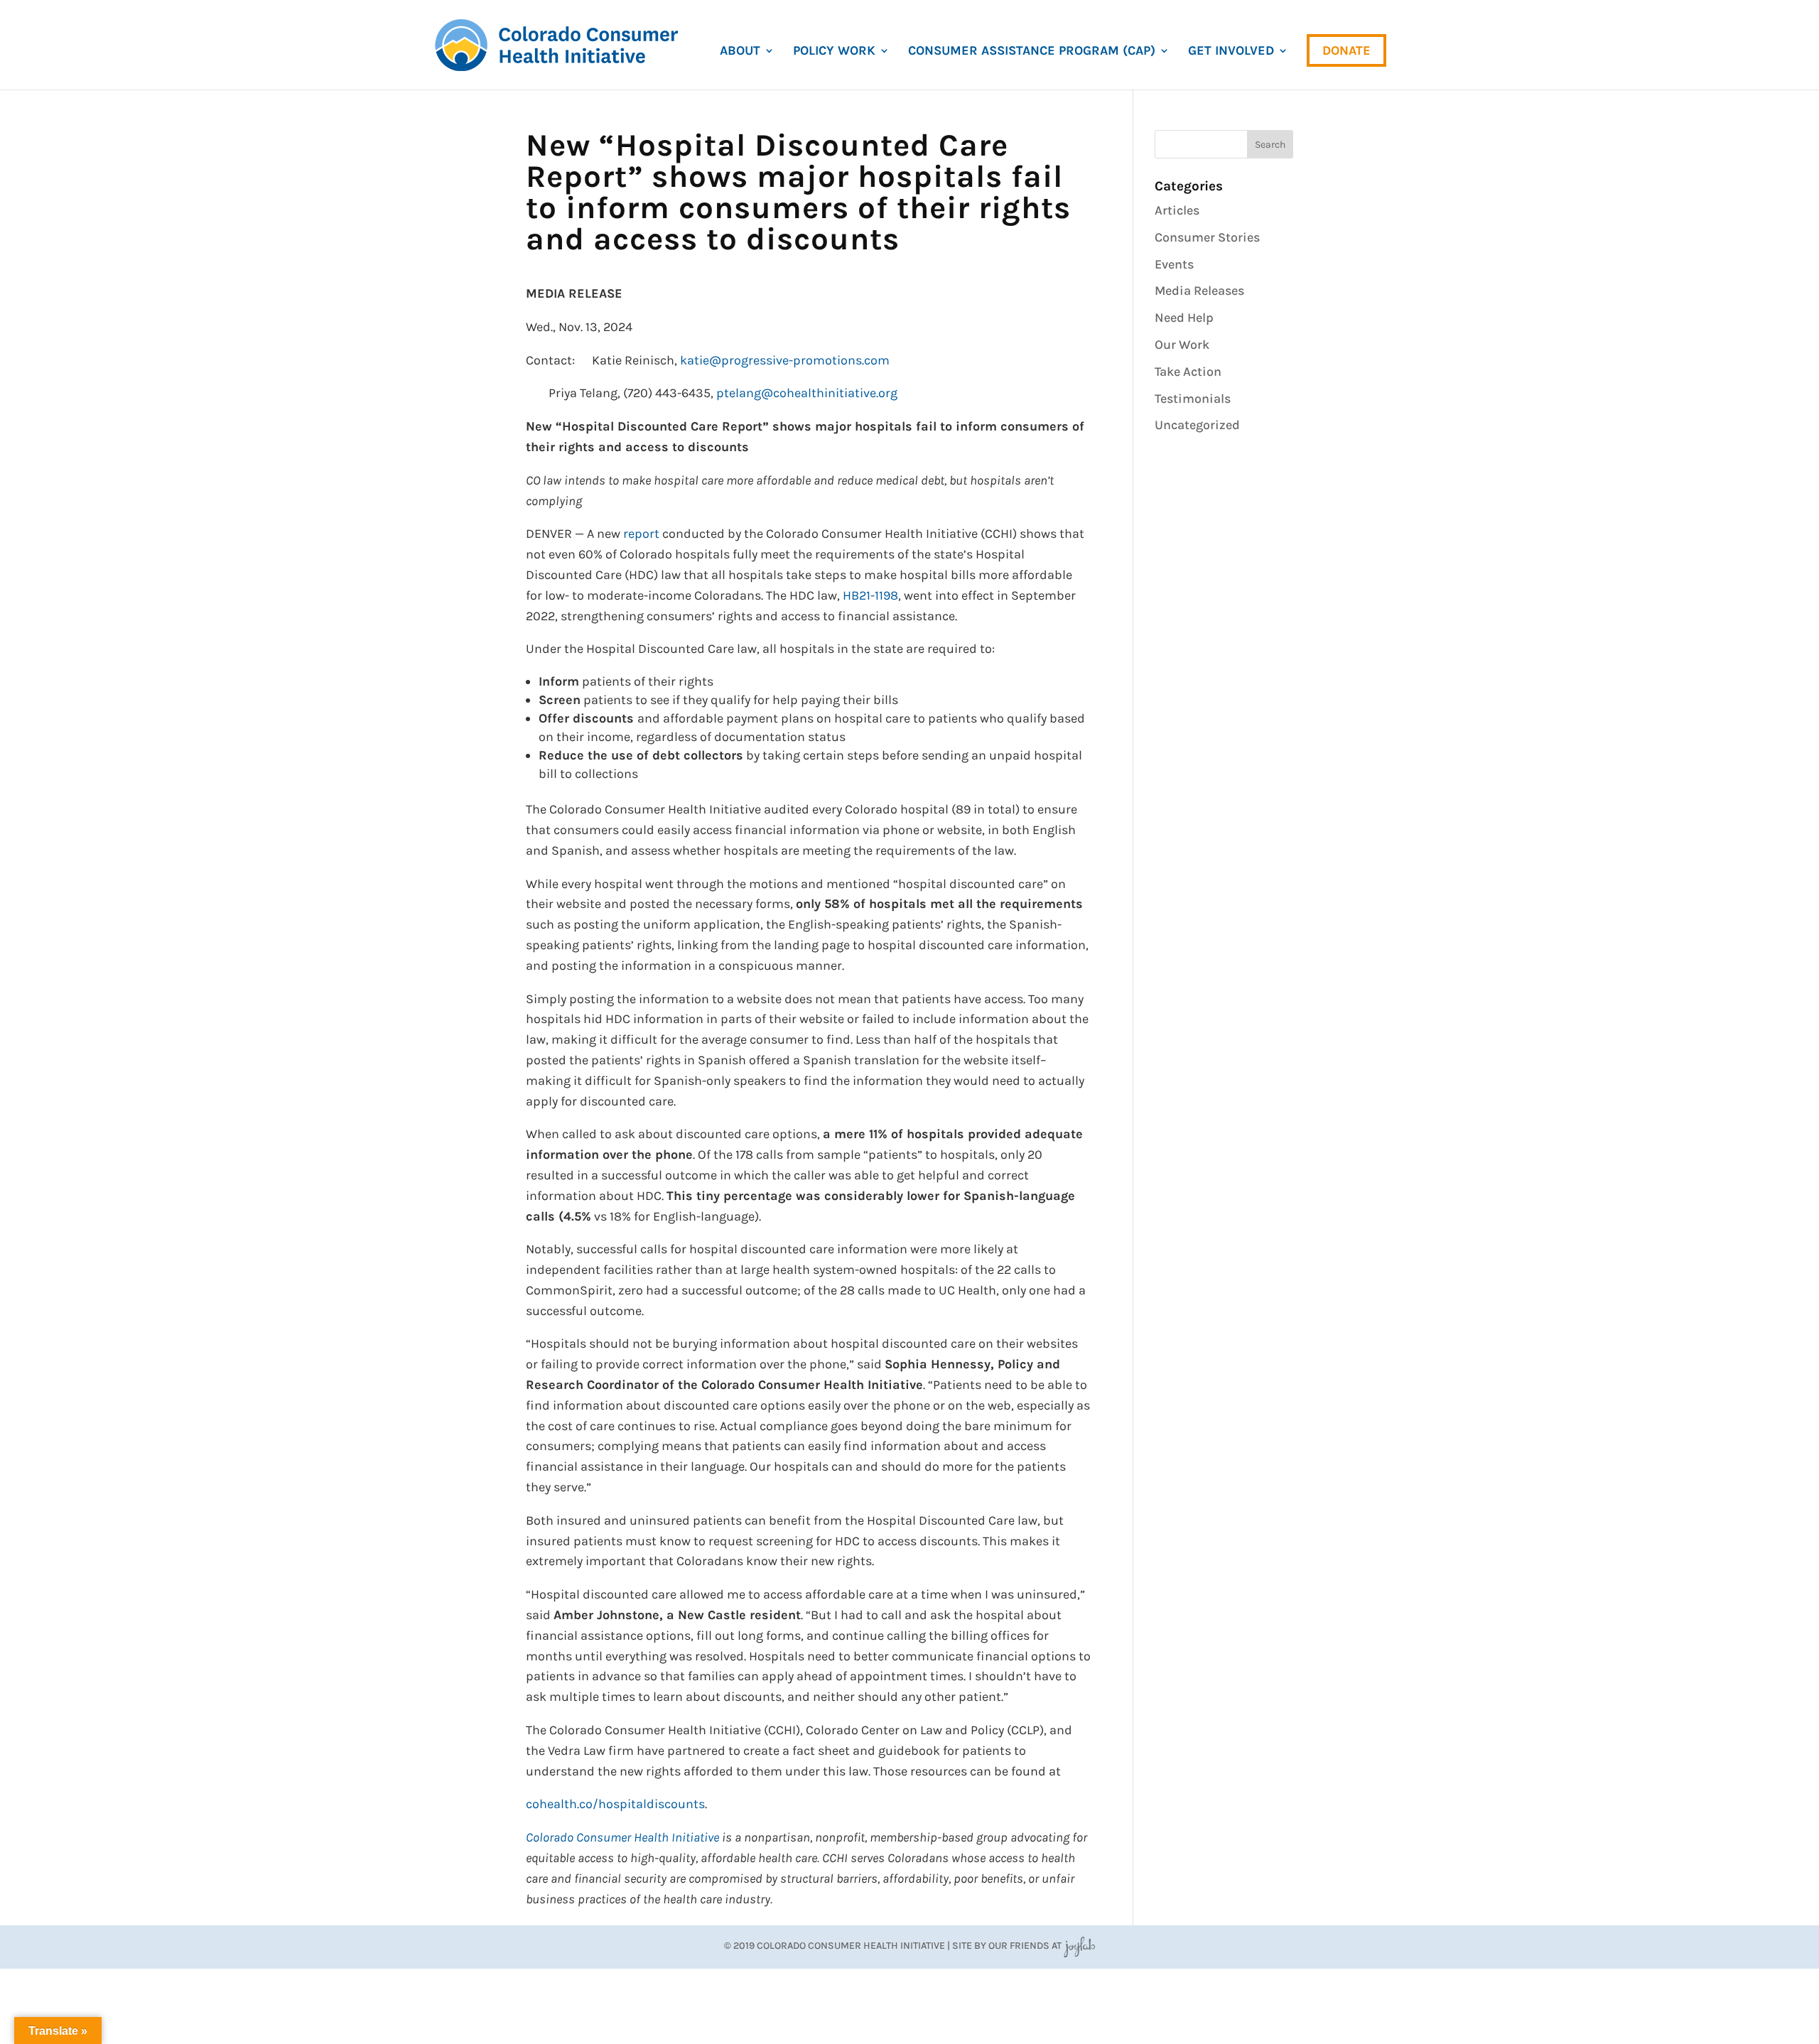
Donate (1346, 50)
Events (1174, 264)
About (740, 52)
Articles (1177, 210)
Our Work (1182, 345)
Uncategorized (1197, 425)
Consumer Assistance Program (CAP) (1032, 52)
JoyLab (1079, 1946)
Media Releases (1199, 291)
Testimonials (1193, 399)
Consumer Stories (1207, 237)
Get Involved (1231, 52)
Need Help (1184, 318)
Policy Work (834, 52)
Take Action (1188, 372)
